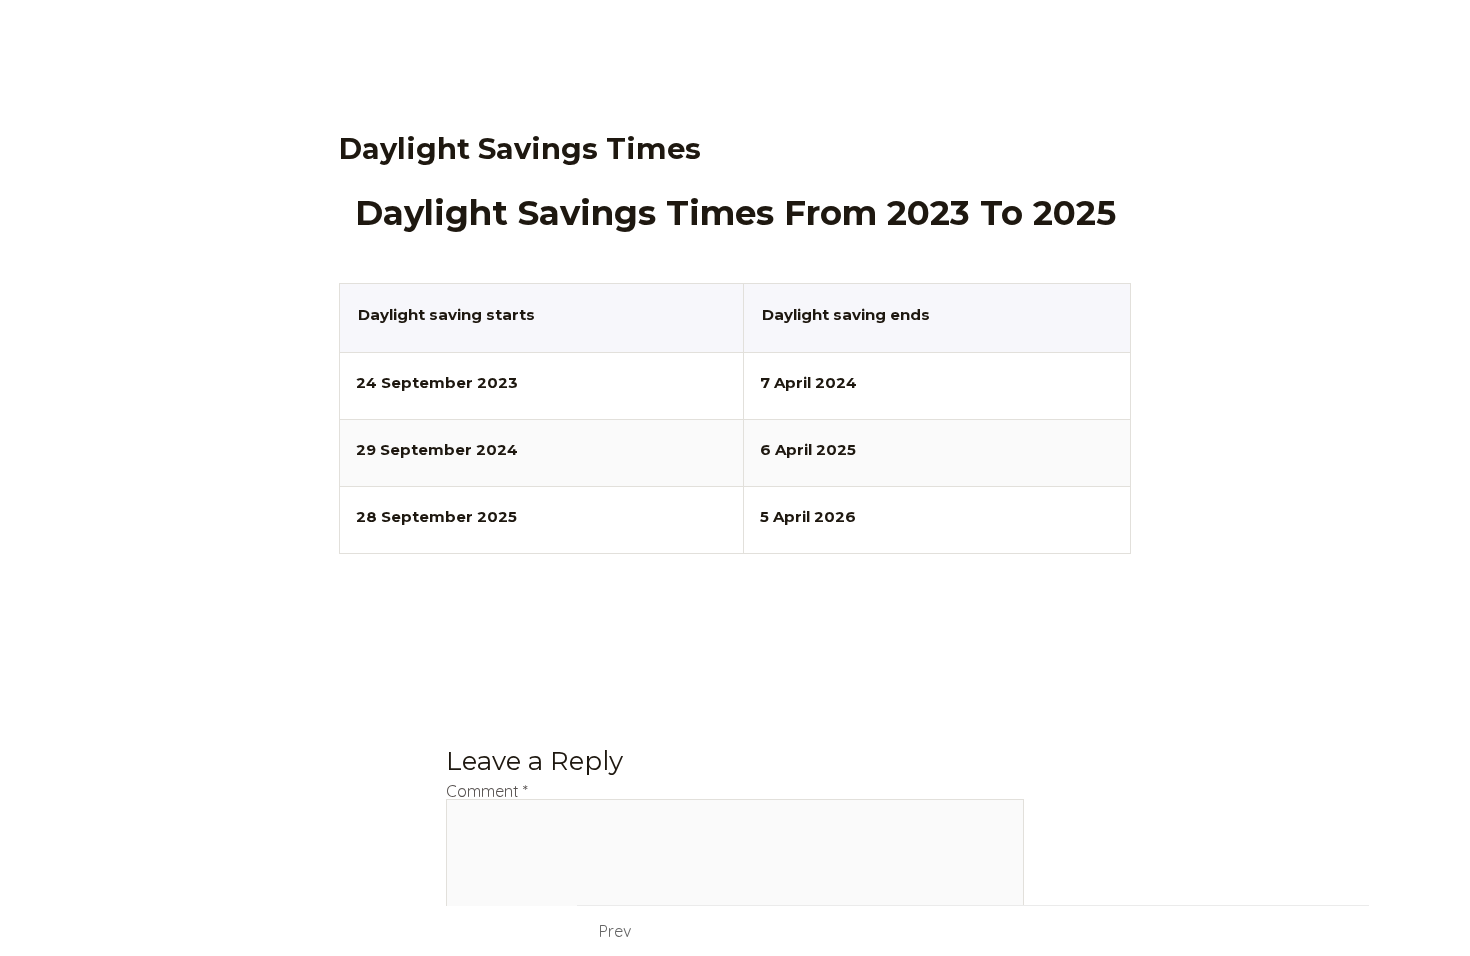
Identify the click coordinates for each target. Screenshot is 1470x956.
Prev (615, 931)
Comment (487, 791)
